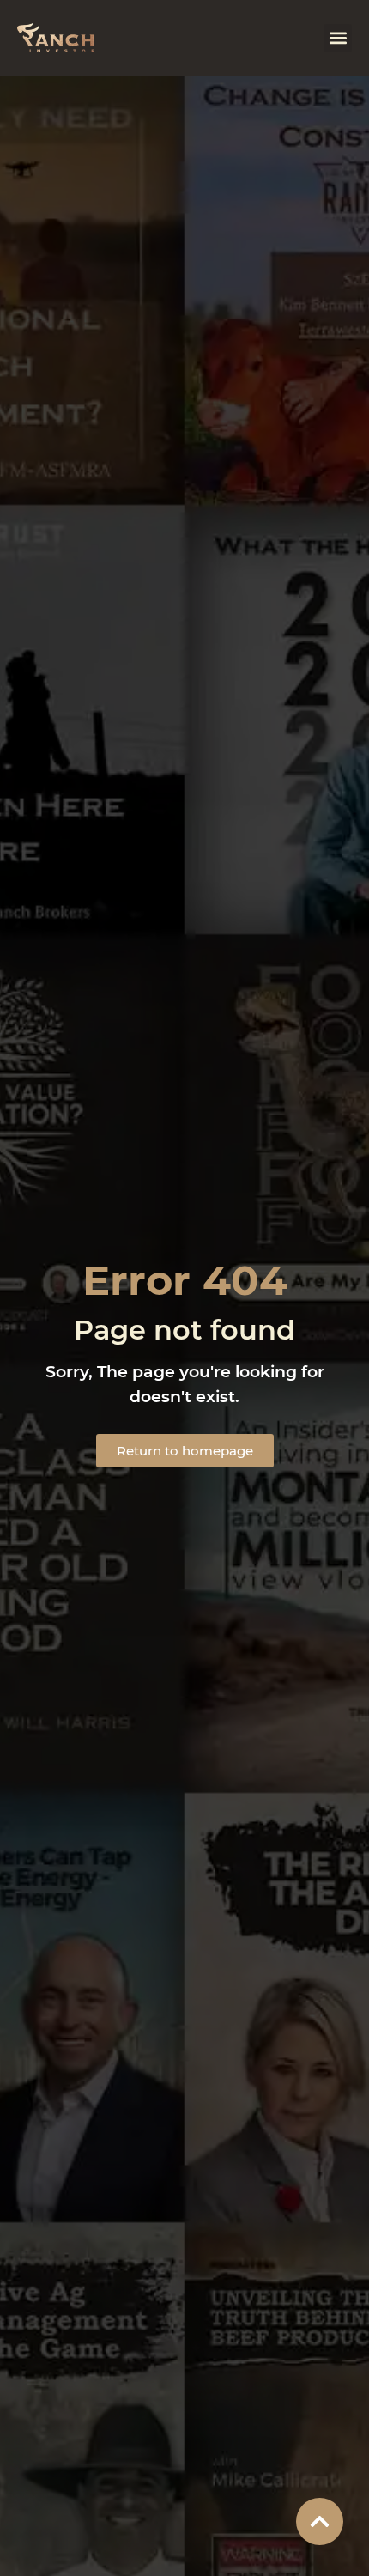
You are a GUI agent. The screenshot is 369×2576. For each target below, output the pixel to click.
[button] (338, 38)
